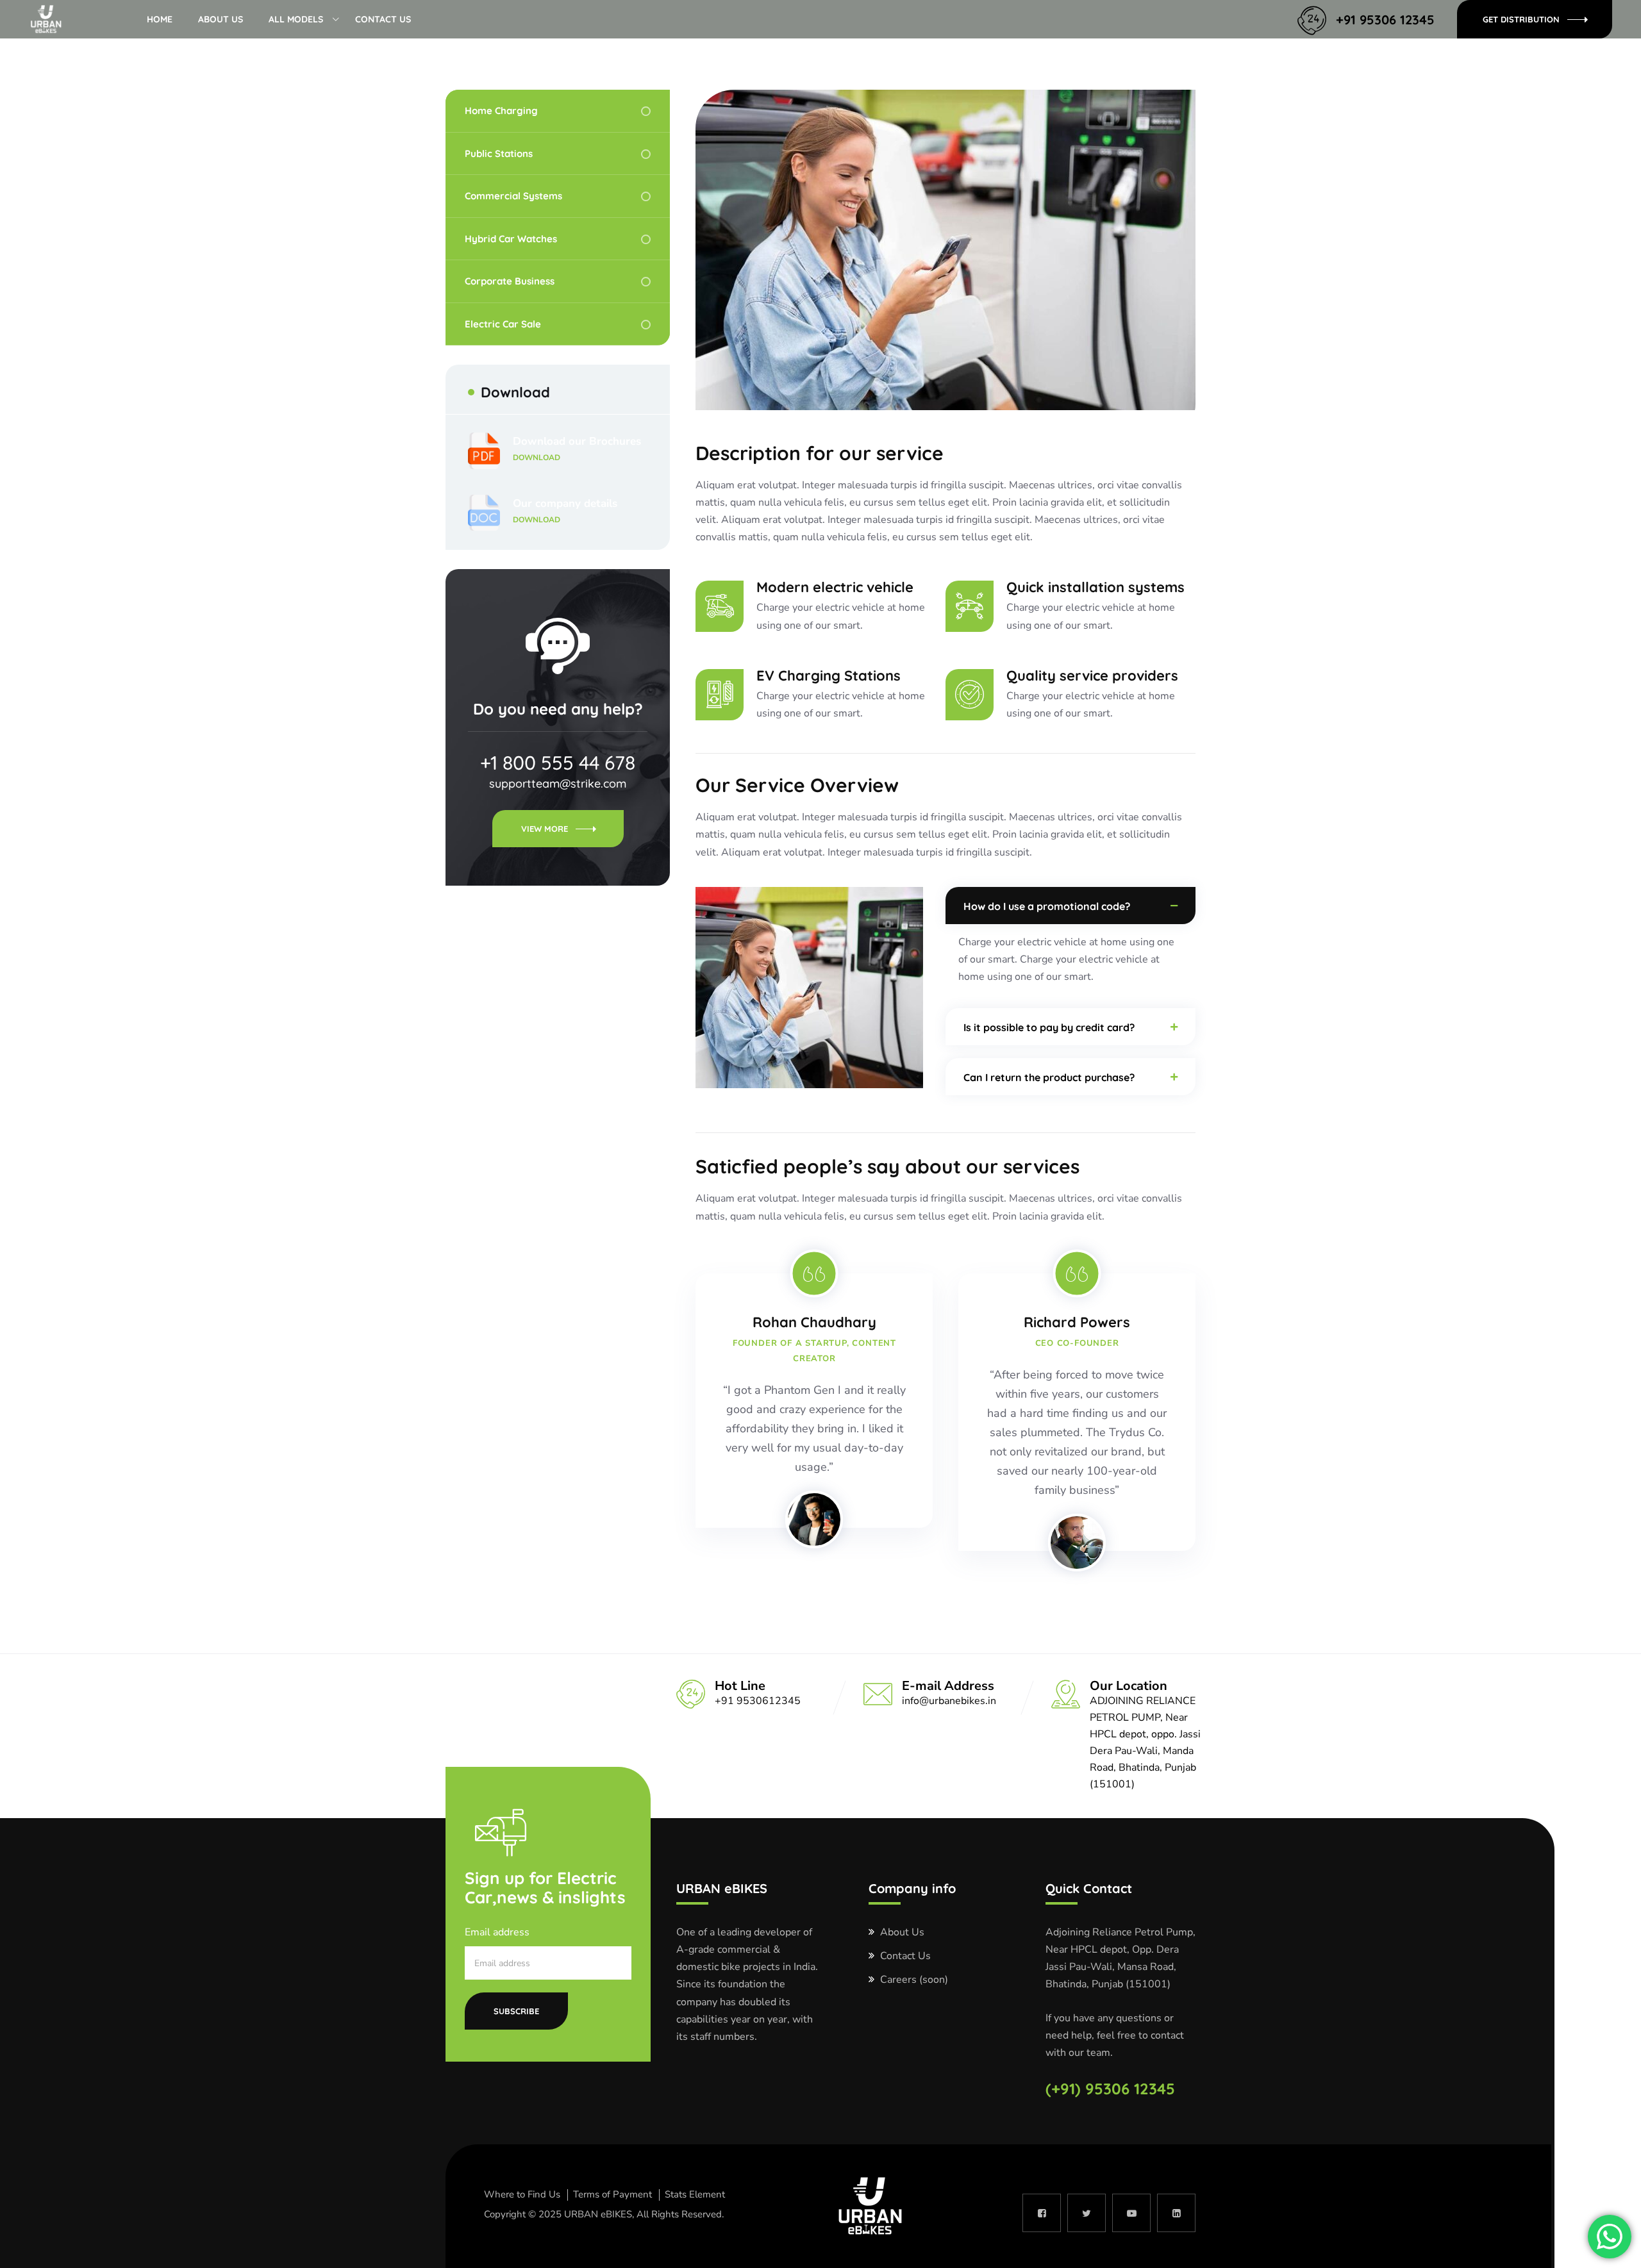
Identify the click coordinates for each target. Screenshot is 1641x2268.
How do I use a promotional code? (1047, 906)
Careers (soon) (914, 1980)
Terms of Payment (612, 2194)
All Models (296, 19)
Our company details (565, 510)
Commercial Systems (513, 196)
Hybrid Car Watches (511, 239)
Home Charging (501, 111)
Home (160, 19)
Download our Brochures (577, 448)
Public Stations (499, 153)
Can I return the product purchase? (1049, 1077)
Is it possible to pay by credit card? (1049, 1027)
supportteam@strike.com (558, 783)
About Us (221, 19)
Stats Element (695, 2194)
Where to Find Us (522, 2194)
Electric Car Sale (503, 324)
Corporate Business (510, 281)
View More (545, 829)
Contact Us (383, 19)
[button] (1070, 906)
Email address (497, 1932)
